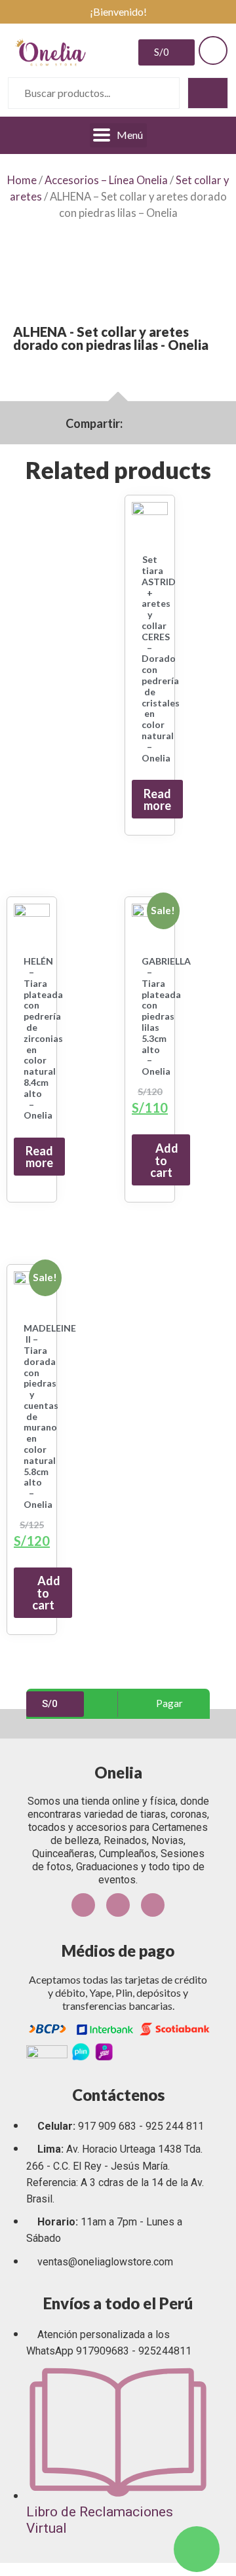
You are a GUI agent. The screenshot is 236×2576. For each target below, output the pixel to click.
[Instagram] (118, 1905)
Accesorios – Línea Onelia (106, 180)
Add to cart (165, 1160)
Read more (157, 799)
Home (22, 180)
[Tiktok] (153, 1905)
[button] (131, 423)
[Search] (208, 93)
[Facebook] (83, 1905)
